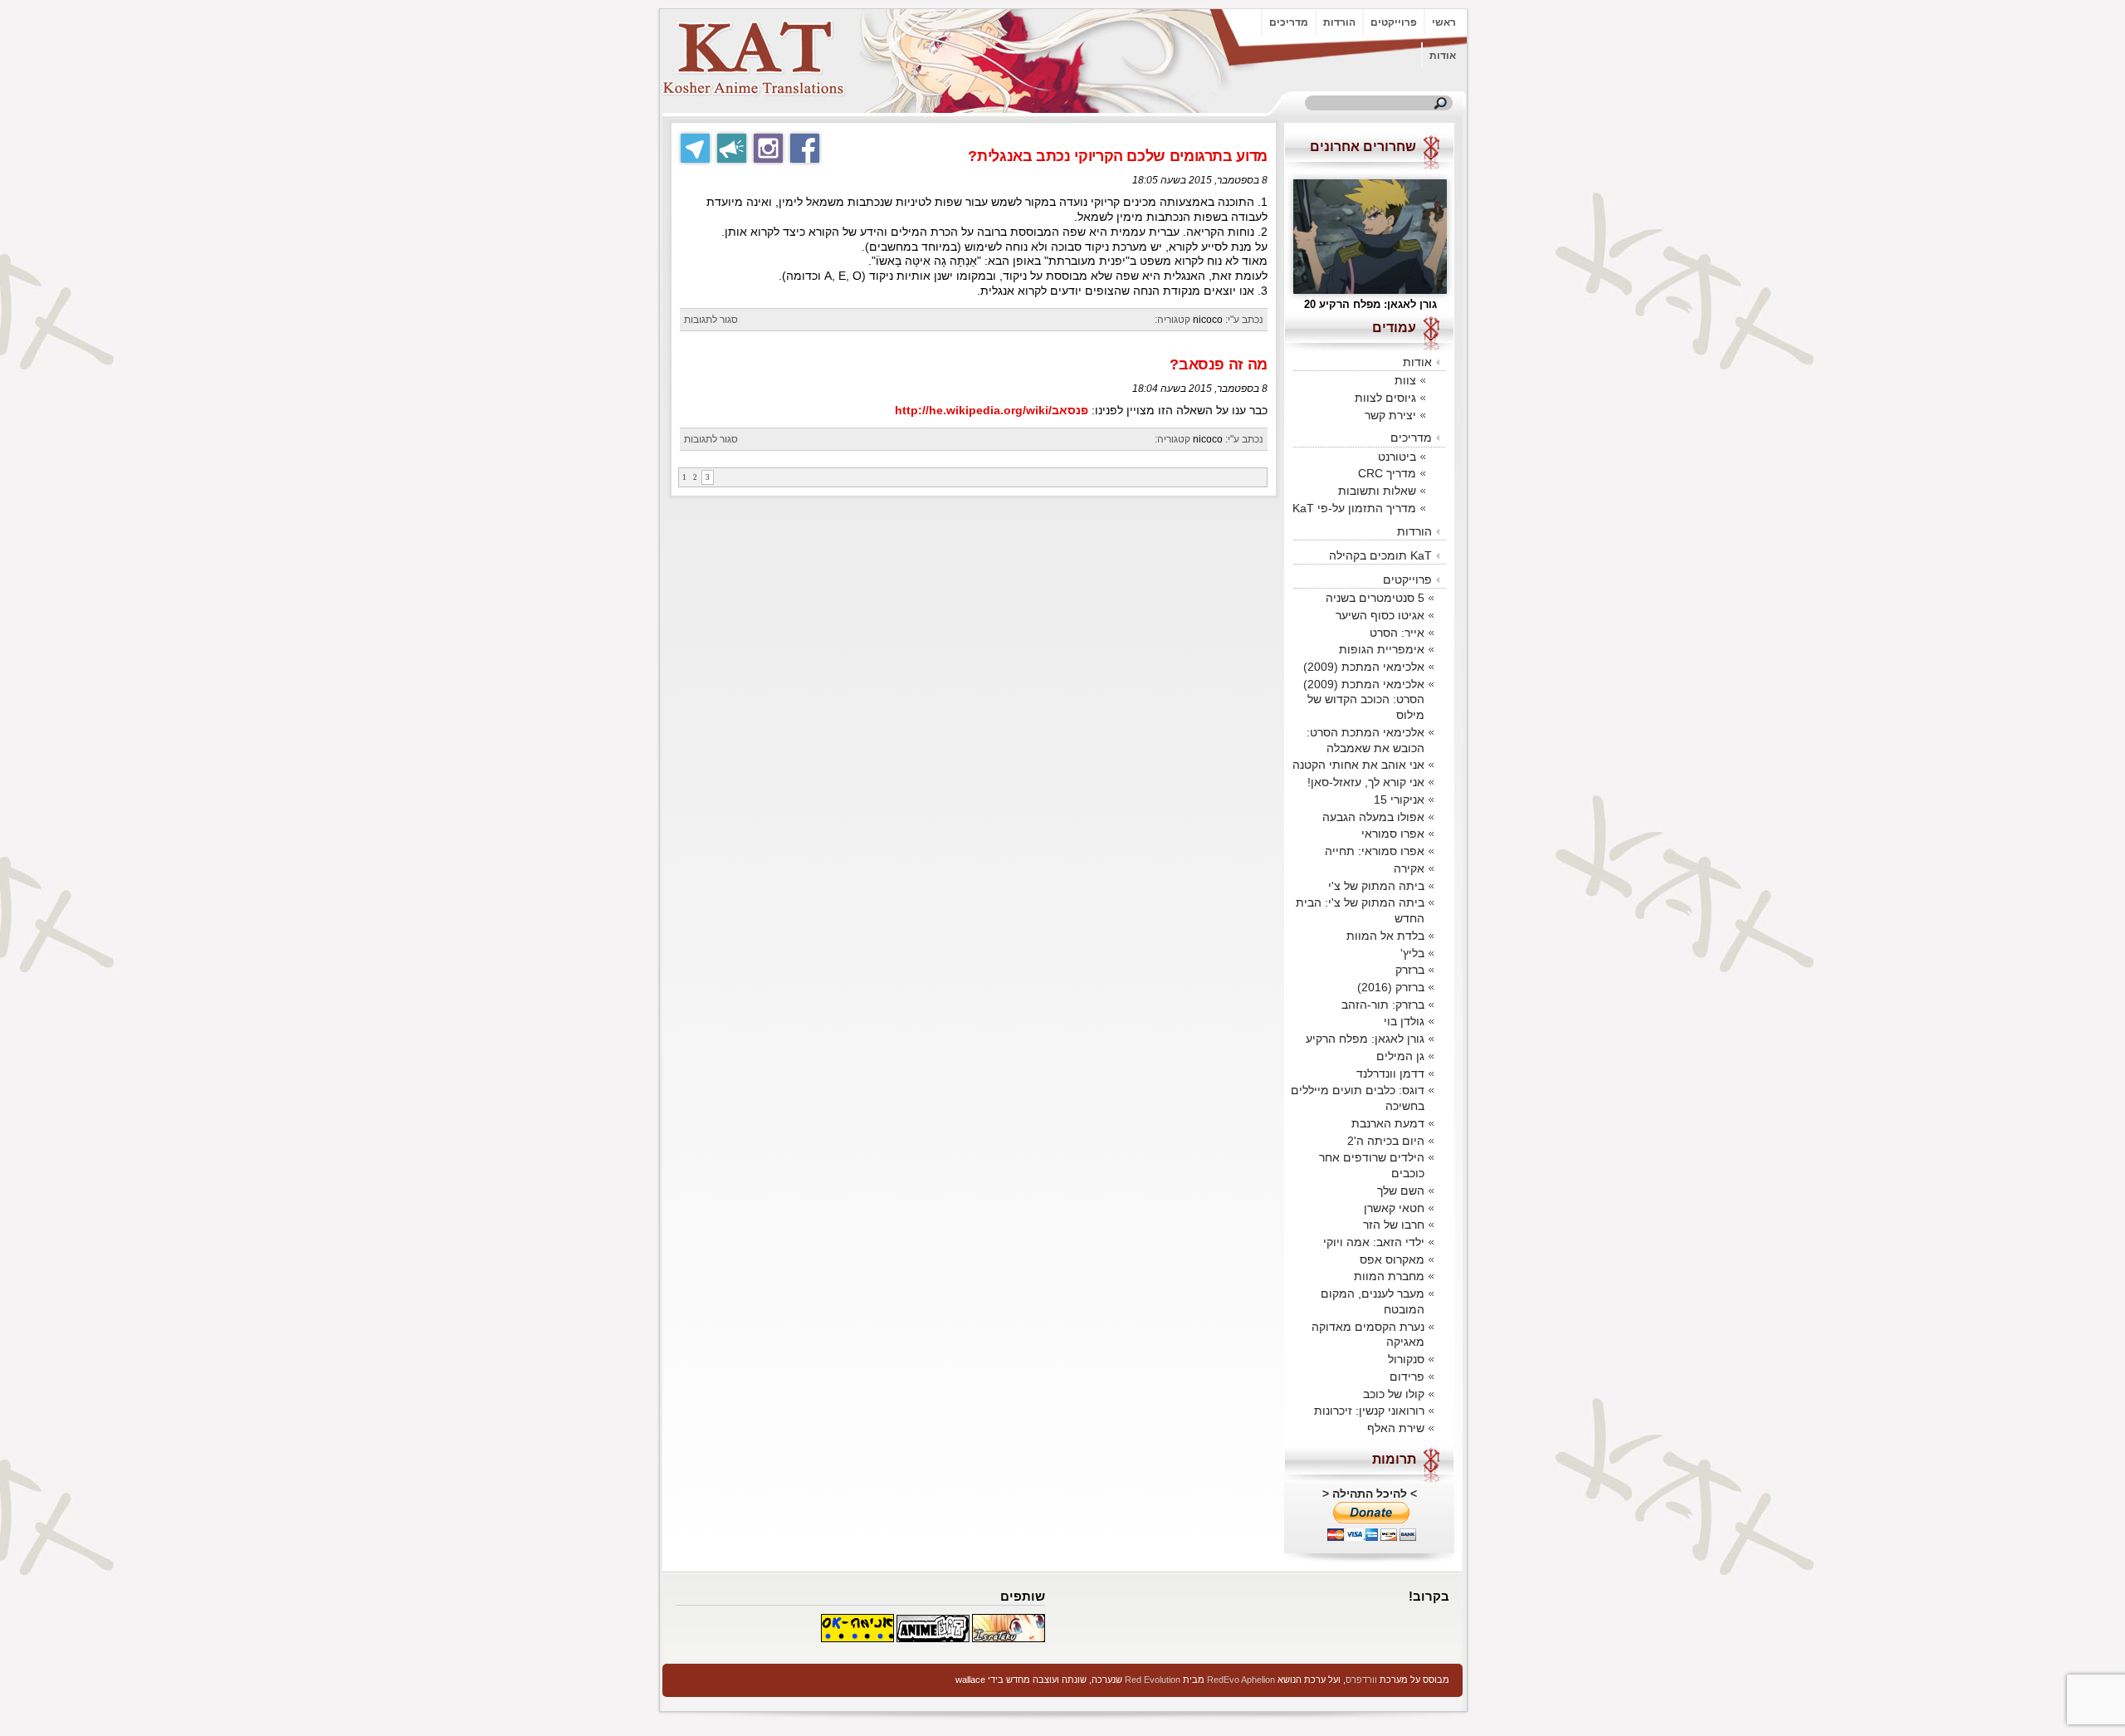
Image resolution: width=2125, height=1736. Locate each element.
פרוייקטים (1394, 22)
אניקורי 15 (1399, 800)
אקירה (1409, 868)
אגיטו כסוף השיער (1380, 615)
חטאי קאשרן (1394, 1208)
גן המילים (1400, 1056)
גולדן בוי (1404, 1021)
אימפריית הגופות (1382, 649)
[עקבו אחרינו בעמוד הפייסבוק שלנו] (805, 148)
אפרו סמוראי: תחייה (1375, 851)
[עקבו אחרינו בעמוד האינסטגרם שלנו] (768, 148)
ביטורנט (1397, 457)
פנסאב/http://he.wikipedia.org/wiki (992, 411)
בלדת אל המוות (1385, 936)
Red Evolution (1153, 1680)
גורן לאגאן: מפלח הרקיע (1365, 1039)
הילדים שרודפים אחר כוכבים (1372, 1165)
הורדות (1339, 22)
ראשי (1444, 22)
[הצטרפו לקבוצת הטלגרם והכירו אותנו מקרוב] (695, 148)
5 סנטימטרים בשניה (1375, 598)
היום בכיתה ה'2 (1386, 1141)
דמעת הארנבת (1388, 1123)
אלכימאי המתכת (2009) (1364, 667)
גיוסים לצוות (1385, 398)
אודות (1443, 56)
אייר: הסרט (1397, 633)
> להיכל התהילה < (1370, 1494)
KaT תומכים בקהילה (1380, 555)
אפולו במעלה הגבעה (1373, 817)
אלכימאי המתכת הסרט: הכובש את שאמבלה (1365, 740)
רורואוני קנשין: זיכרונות (1369, 1411)
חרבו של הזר (1394, 1225)
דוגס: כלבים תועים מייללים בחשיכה (1358, 1098)
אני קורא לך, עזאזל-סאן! (1366, 782)
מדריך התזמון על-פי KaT (1354, 508)
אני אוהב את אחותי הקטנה (1358, 765)
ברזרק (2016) (1391, 987)
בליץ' (1412, 953)
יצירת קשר (1390, 415)
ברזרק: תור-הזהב (1383, 1005)
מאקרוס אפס (1392, 1259)
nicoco (1208, 320)
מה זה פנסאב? (1219, 364)
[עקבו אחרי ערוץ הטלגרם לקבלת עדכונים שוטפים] (732, 148)
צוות (1405, 380)
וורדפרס (1361, 1680)
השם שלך (1401, 1191)
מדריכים (1289, 22)
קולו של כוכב (1394, 1394)
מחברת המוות (1389, 1276)
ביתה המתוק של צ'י (1376, 886)
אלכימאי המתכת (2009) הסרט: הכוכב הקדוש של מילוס (1364, 699)
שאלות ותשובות (1377, 491)
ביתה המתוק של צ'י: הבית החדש (1360, 910)
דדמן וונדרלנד (1390, 1073)
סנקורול (1406, 1359)
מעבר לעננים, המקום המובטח (1373, 1301)
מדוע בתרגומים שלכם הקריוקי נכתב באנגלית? (1118, 156)
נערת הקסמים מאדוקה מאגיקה (1368, 1335)
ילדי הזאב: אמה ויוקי (1374, 1242)
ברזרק (1410, 970)
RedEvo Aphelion (1241, 1680)
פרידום (1407, 1377)
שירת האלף (1396, 1428)
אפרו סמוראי (1393, 834)
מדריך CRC (1387, 473)
